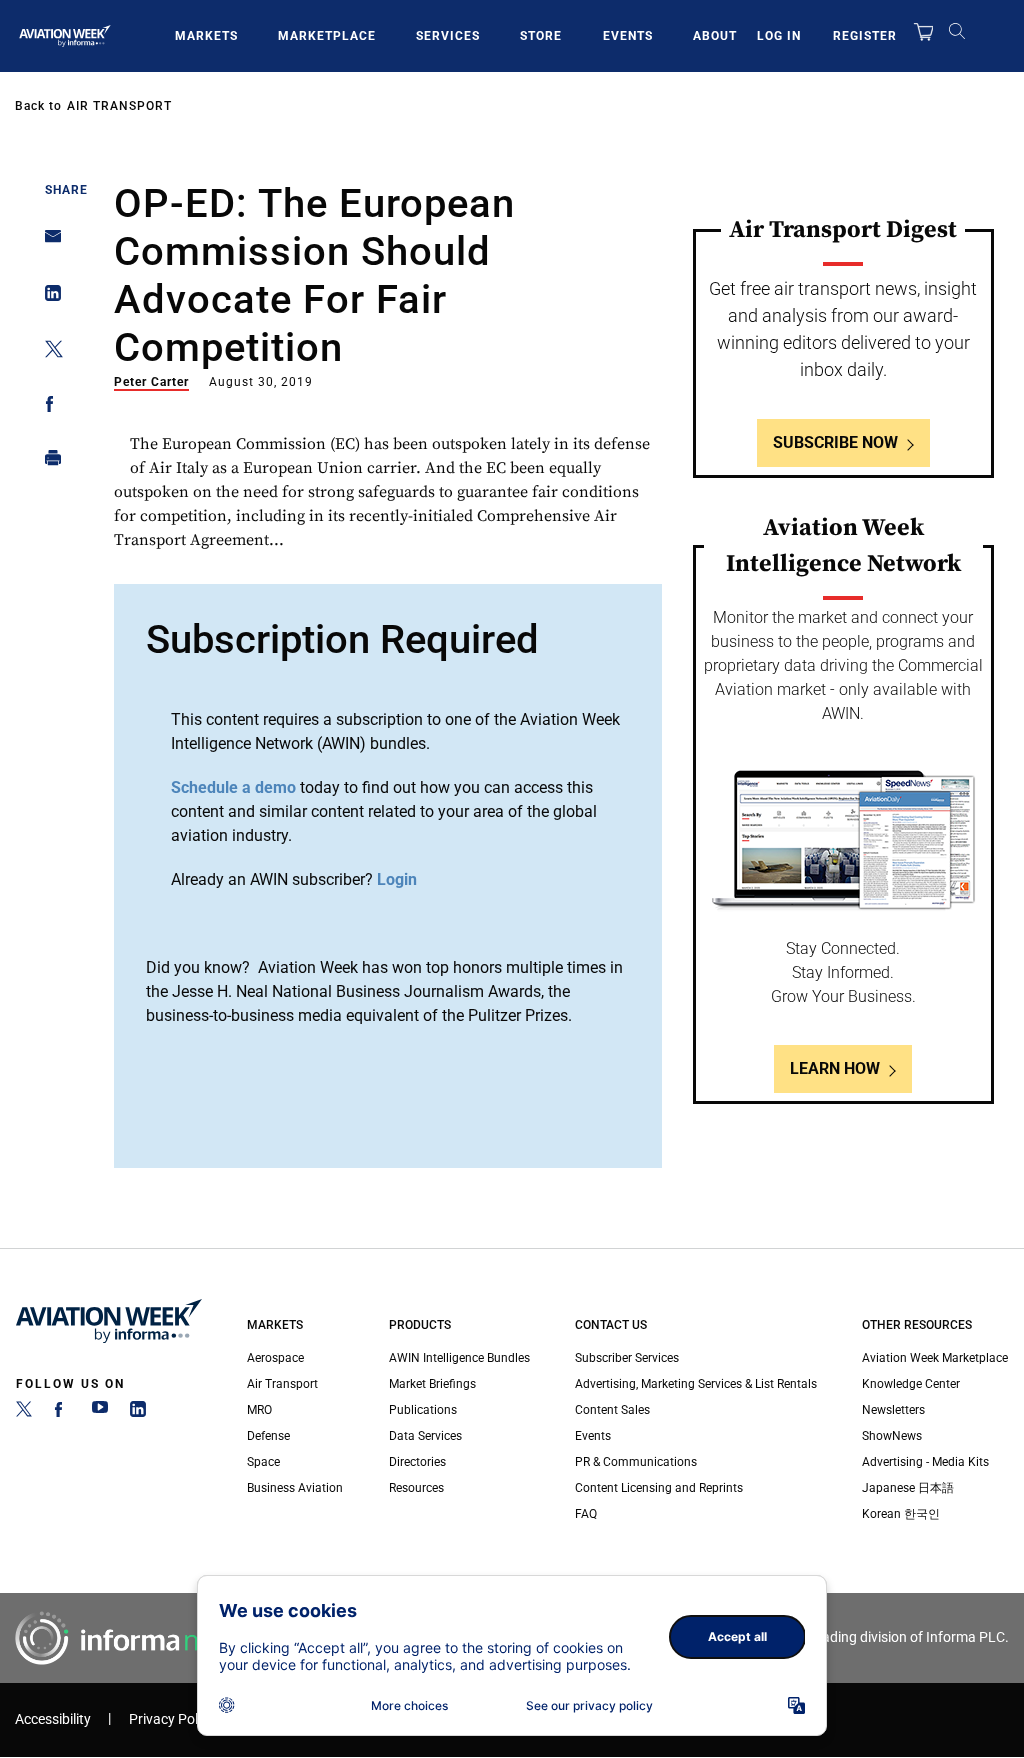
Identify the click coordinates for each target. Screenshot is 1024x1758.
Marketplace (327, 36)
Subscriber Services (627, 1358)
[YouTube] (100, 1413)
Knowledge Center (911, 1384)
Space (263, 1462)
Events (628, 36)
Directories (417, 1462)
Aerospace (275, 1358)
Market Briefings (432, 1384)
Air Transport (119, 106)
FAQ (586, 1514)
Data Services (425, 1436)
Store (541, 36)
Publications (423, 1410)
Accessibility (53, 1719)
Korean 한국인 (901, 1514)
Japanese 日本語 (908, 1488)
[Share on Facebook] (47, 407)
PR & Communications (636, 1462)
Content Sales (612, 1410)
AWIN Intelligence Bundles (459, 1358)
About (715, 36)
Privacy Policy (172, 1719)
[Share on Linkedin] (47, 297)
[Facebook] (62, 1413)
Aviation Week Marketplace (935, 1358)
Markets (206, 36)
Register (865, 36)
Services (448, 36)
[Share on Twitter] (47, 352)
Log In (779, 36)
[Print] (47, 462)
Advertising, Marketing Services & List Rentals (696, 1384)
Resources (416, 1488)
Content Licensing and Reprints (659, 1488)
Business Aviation (295, 1488)
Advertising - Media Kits (925, 1462)
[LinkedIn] (138, 1413)
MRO (259, 1410)
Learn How (835, 1068)
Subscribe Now (835, 442)
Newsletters (893, 1410)
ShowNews (892, 1436)
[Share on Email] (47, 242)
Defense (268, 1436)
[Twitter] (24, 1413)
